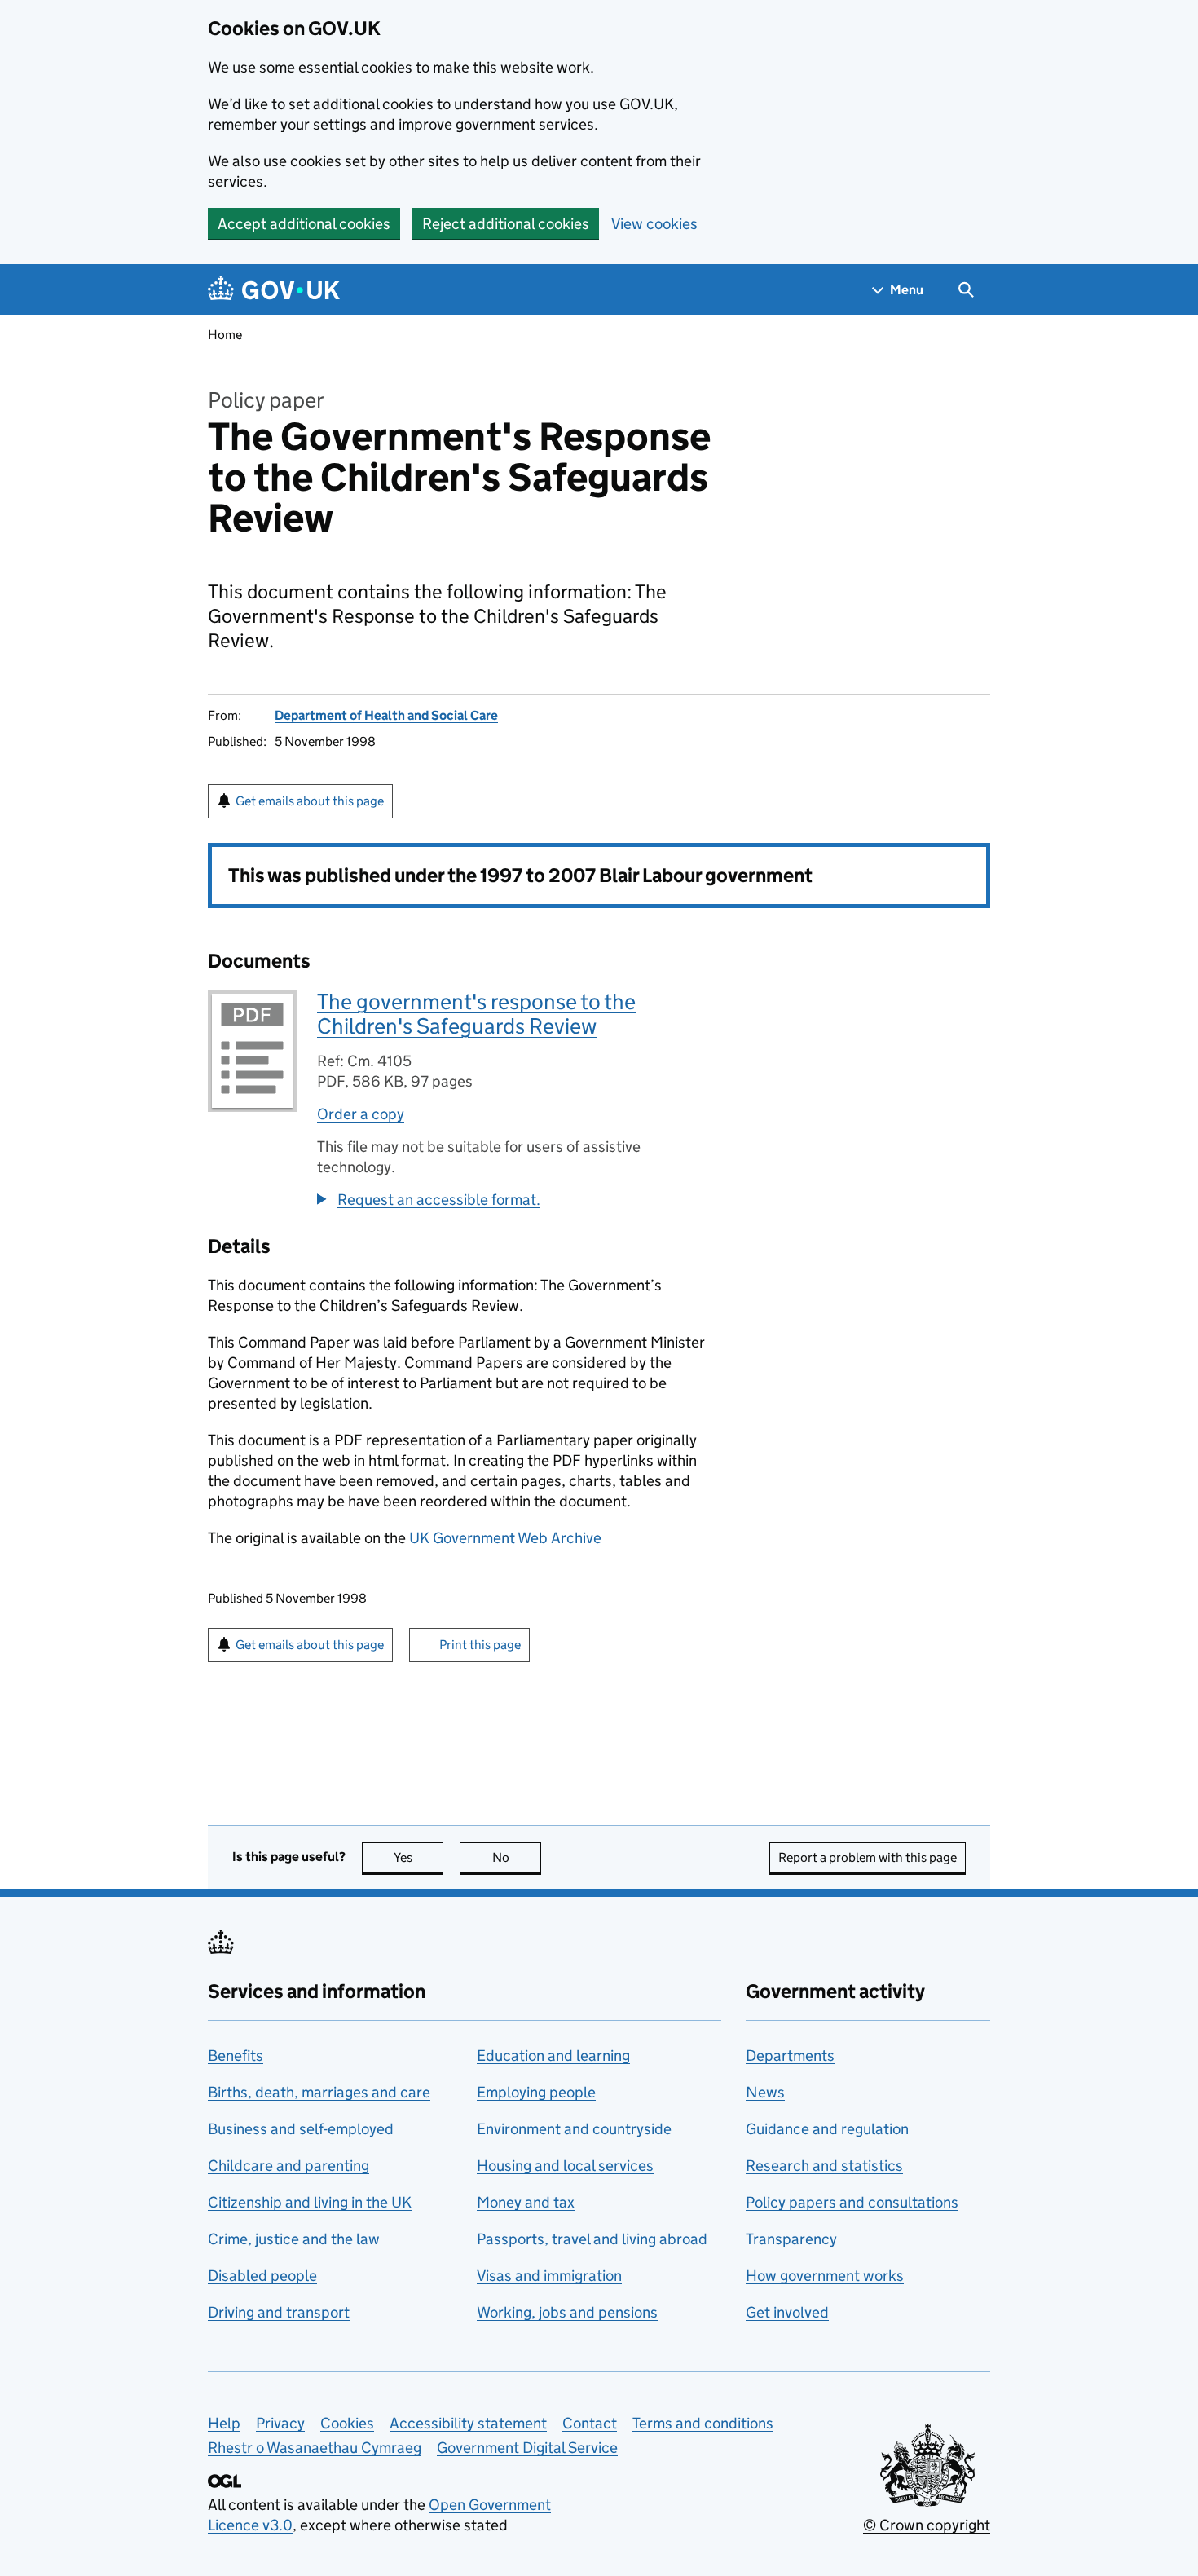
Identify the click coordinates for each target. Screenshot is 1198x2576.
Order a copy (361, 1114)
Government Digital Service (527, 2448)
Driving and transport (279, 2312)
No (517, 1857)
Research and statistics (824, 2166)
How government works (825, 2276)
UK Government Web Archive (505, 1538)
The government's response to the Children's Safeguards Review (476, 1014)
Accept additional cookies (304, 224)
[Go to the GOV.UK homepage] (274, 290)
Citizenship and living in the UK (310, 2202)
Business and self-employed (301, 2129)
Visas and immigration (549, 2276)
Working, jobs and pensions (567, 2312)
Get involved (787, 2312)
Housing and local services (565, 2166)
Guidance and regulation (827, 2129)
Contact (590, 2423)
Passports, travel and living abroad (592, 2239)
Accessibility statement (468, 2423)
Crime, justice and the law (294, 2239)
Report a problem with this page (868, 1857)
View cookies (654, 224)
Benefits (236, 2056)
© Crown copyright (927, 2525)
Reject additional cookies (506, 224)
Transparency (791, 2239)
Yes (418, 1857)
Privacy (280, 2423)
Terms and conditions (703, 2423)
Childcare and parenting (288, 2166)
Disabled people (262, 2276)
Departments (790, 2056)
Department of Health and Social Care (386, 715)
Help (224, 2423)
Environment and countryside (574, 2129)
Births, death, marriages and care (319, 2092)
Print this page (480, 1645)
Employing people (536, 2092)
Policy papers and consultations (852, 2202)
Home (225, 335)
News (765, 2092)
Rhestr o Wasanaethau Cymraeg (315, 2448)
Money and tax (526, 2202)
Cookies (347, 2423)
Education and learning (553, 2056)
